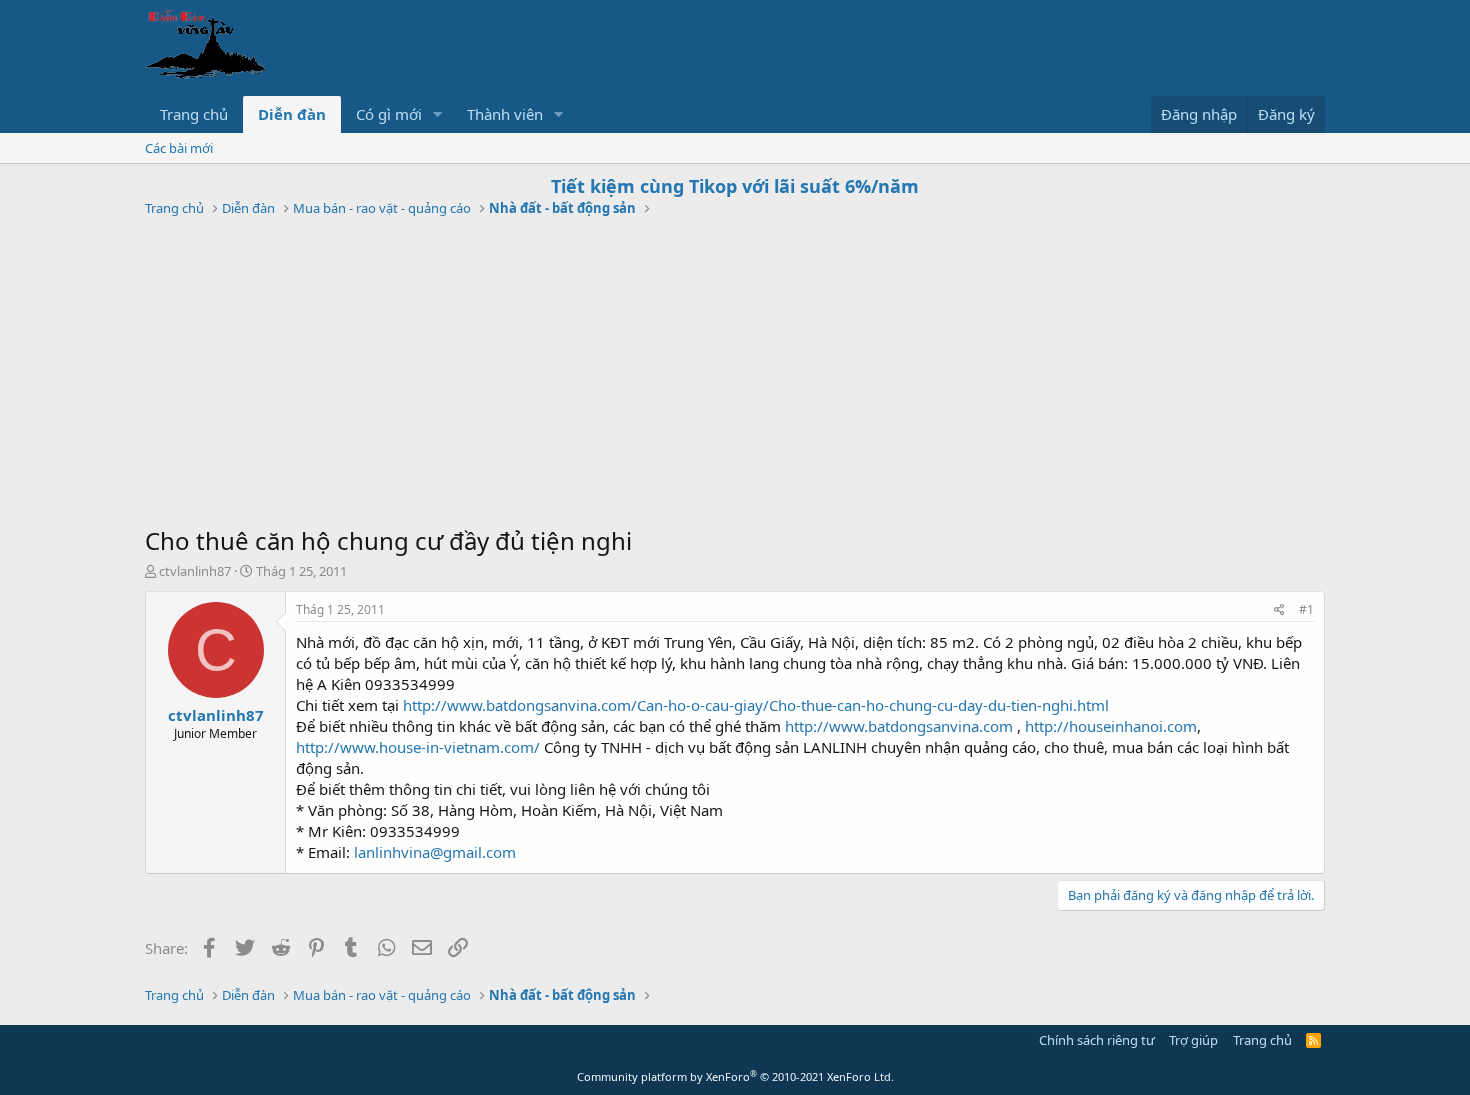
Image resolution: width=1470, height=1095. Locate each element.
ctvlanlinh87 (195, 571)
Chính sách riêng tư (1097, 1040)
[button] (438, 114)
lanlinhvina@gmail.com (435, 852)
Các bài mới (179, 148)
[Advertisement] (735, 374)
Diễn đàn (292, 114)
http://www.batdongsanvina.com (899, 726)
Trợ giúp (1193, 1040)
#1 (1306, 609)
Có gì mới (389, 114)
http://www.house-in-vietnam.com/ (418, 747)
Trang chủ (194, 114)
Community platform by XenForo (735, 1076)
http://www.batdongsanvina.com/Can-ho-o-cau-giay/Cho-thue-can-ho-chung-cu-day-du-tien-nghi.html (756, 705)
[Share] (1279, 610)
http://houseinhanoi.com (1111, 726)
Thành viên (505, 114)
